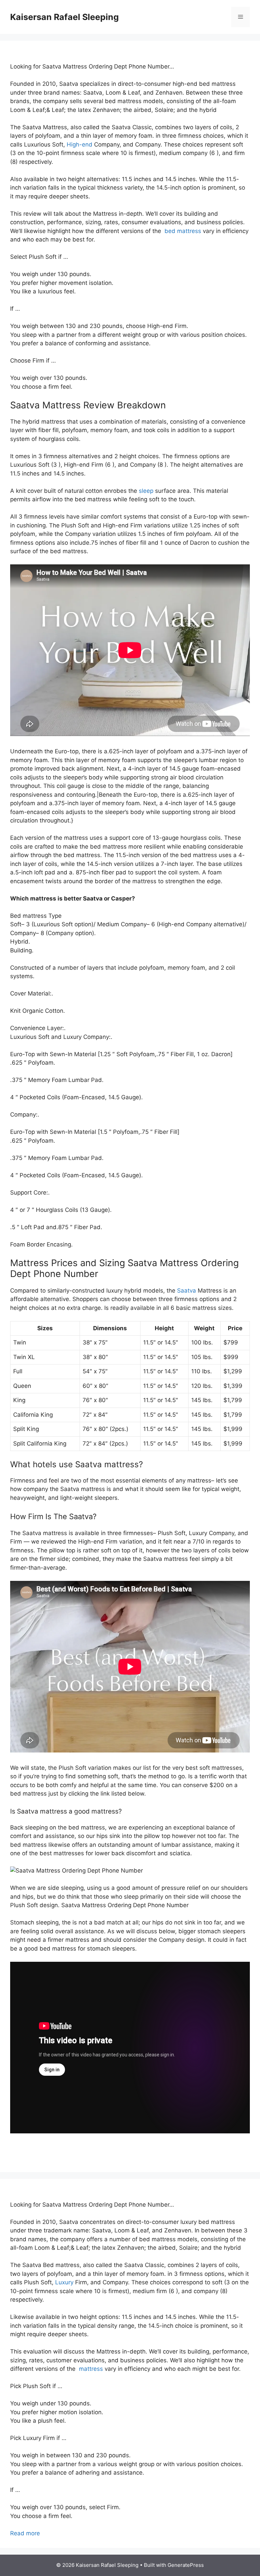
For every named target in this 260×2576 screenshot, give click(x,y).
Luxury (64, 2282)
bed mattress (182, 231)
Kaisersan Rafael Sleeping (64, 17)
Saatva (187, 1291)
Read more (25, 2533)
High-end (80, 144)
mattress (90, 2369)
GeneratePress (186, 2565)
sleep (146, 491)
